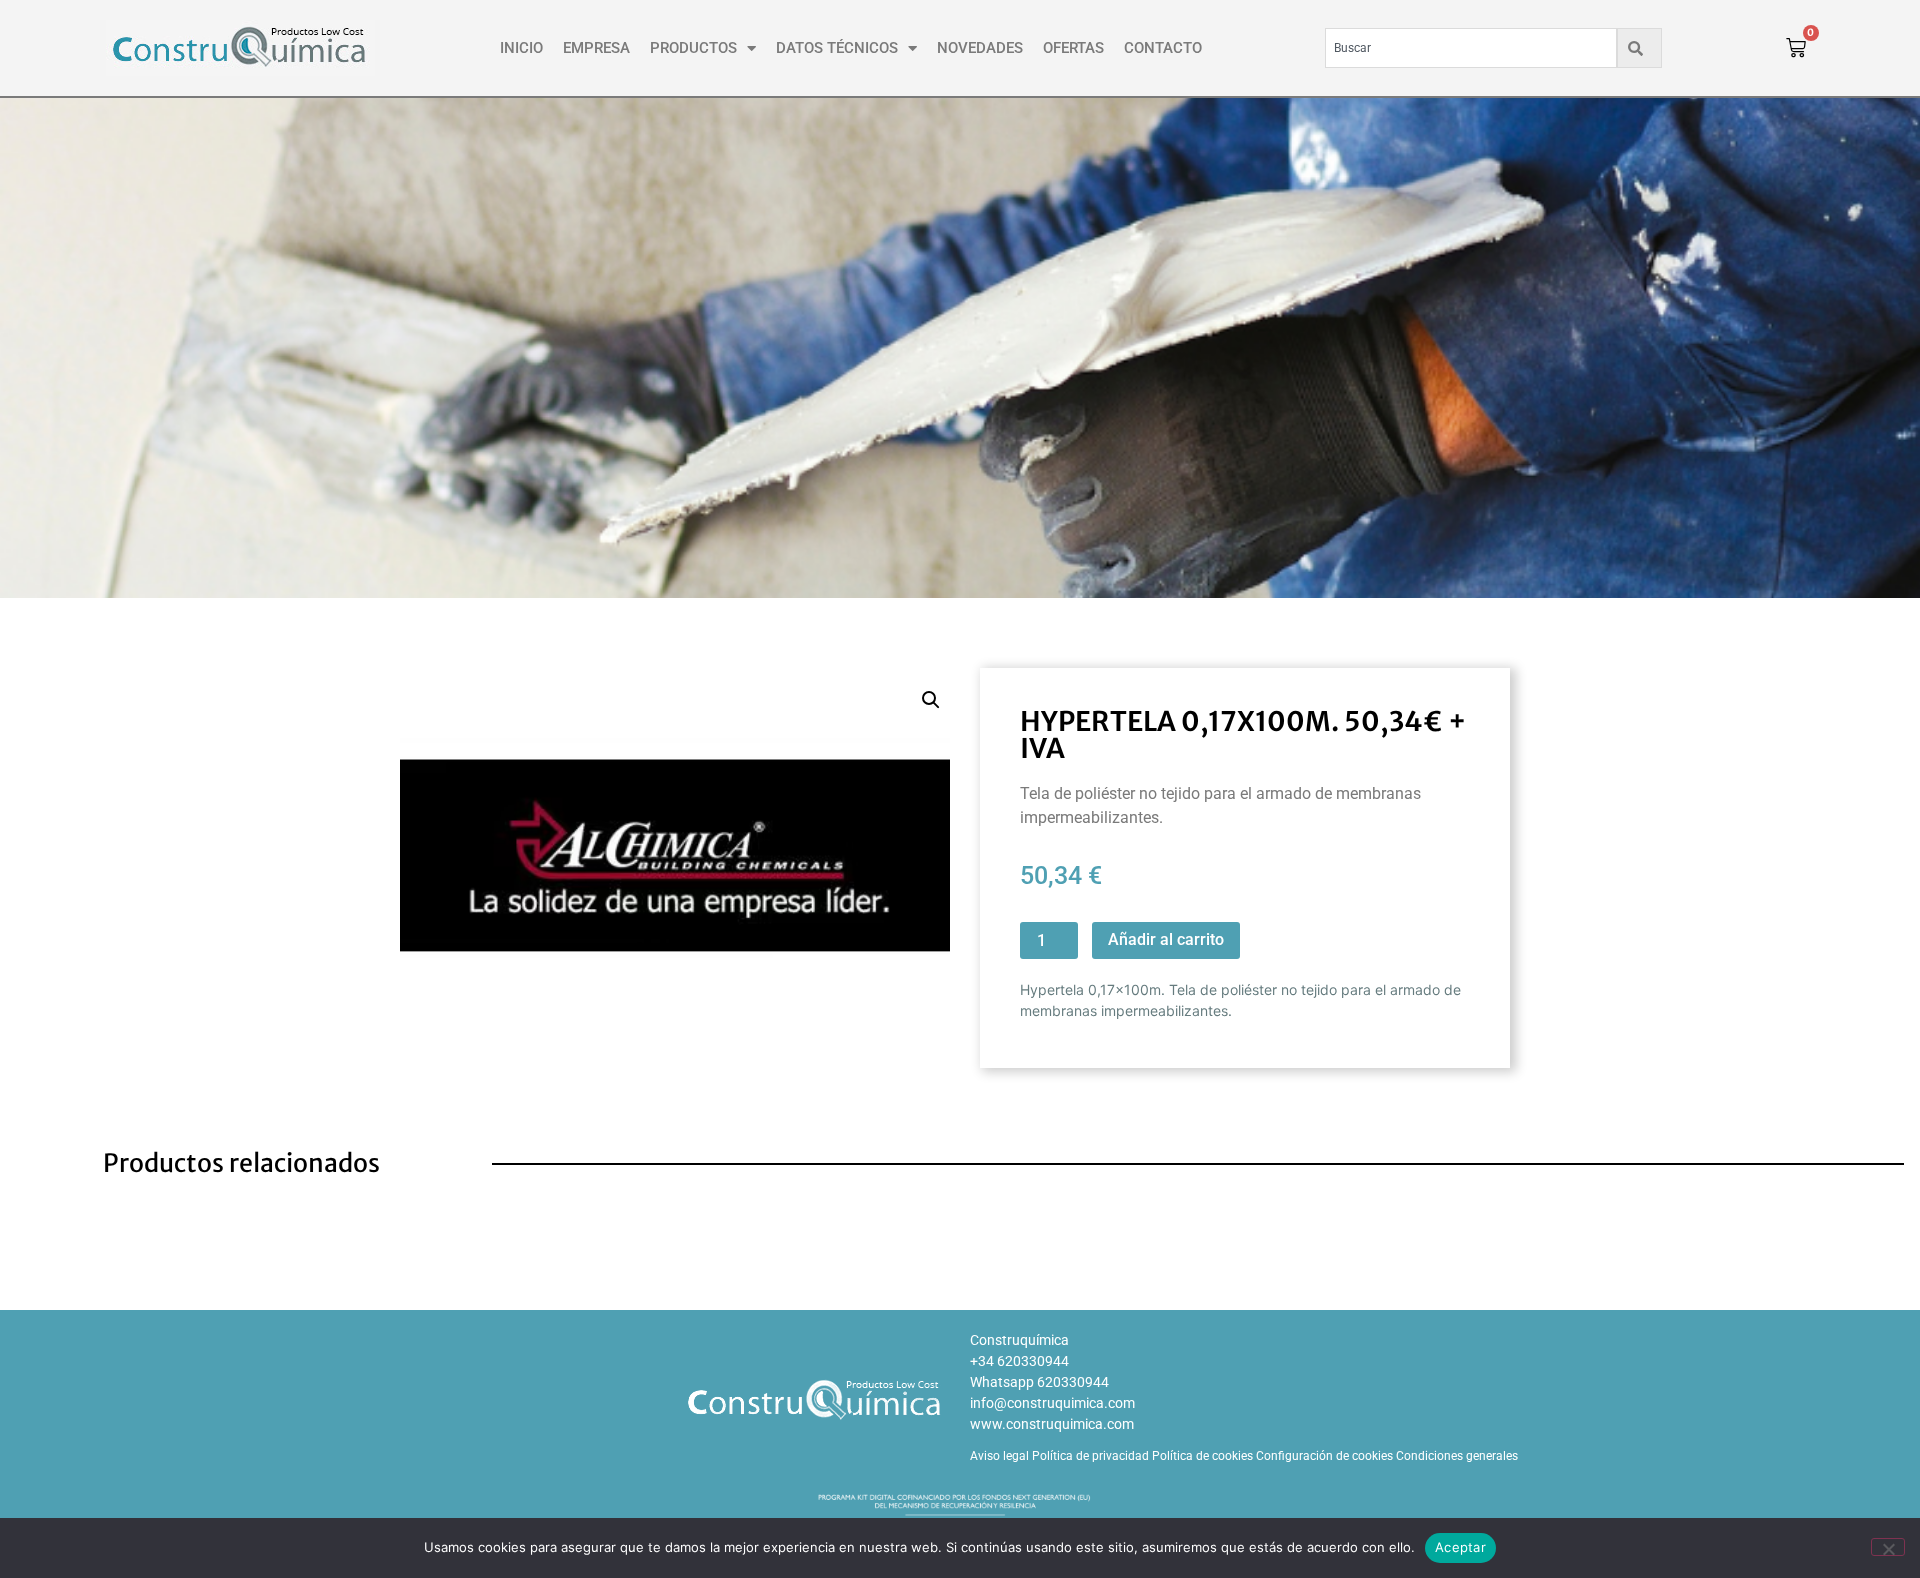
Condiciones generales (1457, 1456)
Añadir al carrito (1166, 939)
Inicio (521, 48)
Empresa (596, 48)
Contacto (1163, 48)
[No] (1888, 1547)
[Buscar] (1639, 48)
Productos (693, 48)
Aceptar (1460, 1547)
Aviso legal (999, 1456)
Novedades (980, 48)
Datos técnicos (837, 48)
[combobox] (1471, 48)
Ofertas (1073, 48)
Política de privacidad (1090, 1456)
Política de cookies (1202, 1456)
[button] (931, 700)
